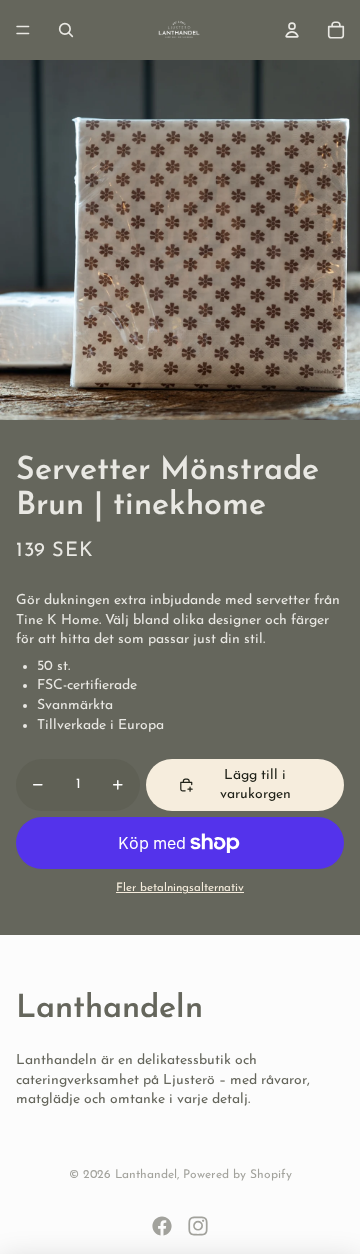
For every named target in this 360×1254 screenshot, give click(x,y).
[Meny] (23, 30)
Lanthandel (146, 1175)
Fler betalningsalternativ (180, 888)
